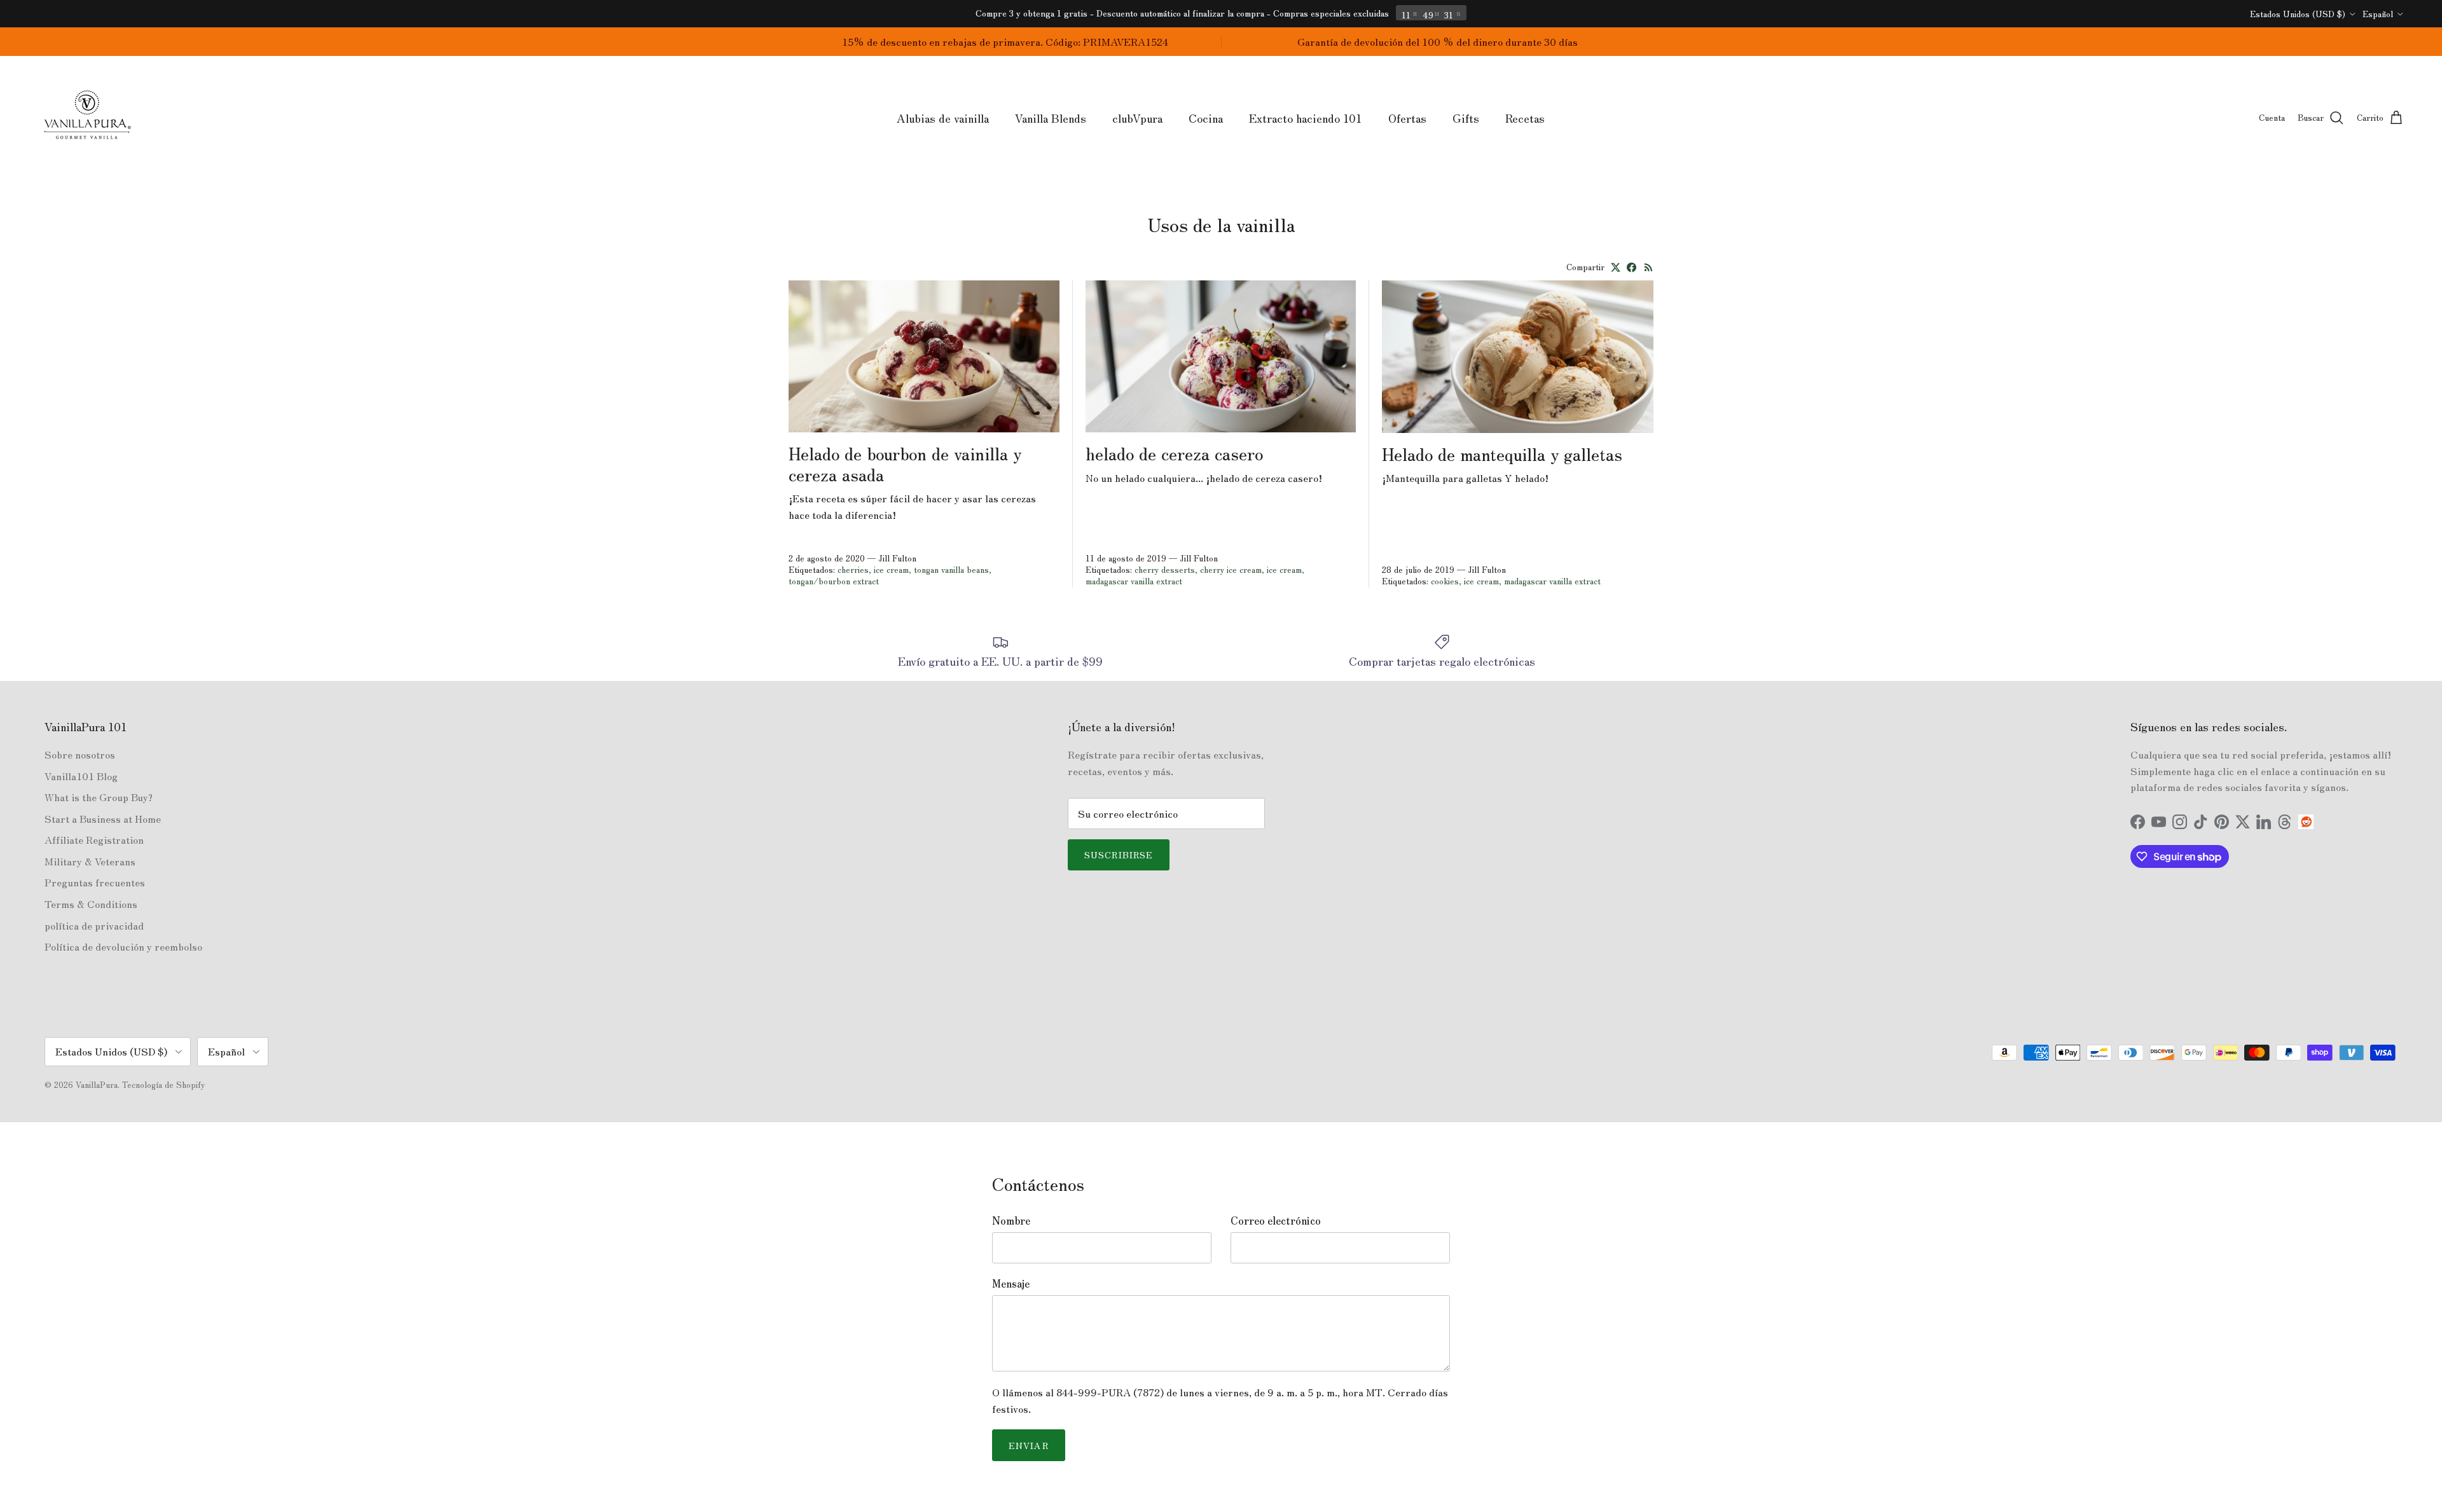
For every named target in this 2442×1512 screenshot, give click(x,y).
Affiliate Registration (94, 839)
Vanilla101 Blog (81, 776)
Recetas (1525, 118)
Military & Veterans (90, 861)
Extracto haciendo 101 (1306, 118)
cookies (1445, 581)
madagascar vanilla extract (1134, 581)
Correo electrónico (1276, 1220)
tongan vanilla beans (951, 569)
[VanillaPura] (87, 118)
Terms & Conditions (91, 904)
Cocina (1206, 118)
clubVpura (1137, 118)
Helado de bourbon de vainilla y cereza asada (905, 463)
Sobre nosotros (80, 754)
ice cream (891, 569)
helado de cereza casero (1174, 453)
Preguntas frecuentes (95, 882)
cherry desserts (1165, 569)
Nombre (1011, 1220)
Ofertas (1407, 118)
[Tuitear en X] (1616, 267)
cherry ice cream (1231, 569)
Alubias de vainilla (943, 118)
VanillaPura (97, 1084)
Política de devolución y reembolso (123, 946)
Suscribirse (1119, 855)
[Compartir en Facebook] (1631, 267)
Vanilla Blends (1051, 118)
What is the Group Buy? (99, 797)
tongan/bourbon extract (834, 581)
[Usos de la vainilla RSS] (1649, 267)
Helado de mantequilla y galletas (1502, 453)
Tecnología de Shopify (163, 1084)
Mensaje (1011, 1283)
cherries (853, 569)
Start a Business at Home (103, 818)
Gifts (1466, 118)
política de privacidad (94, 925)
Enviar (1029, 1445)
